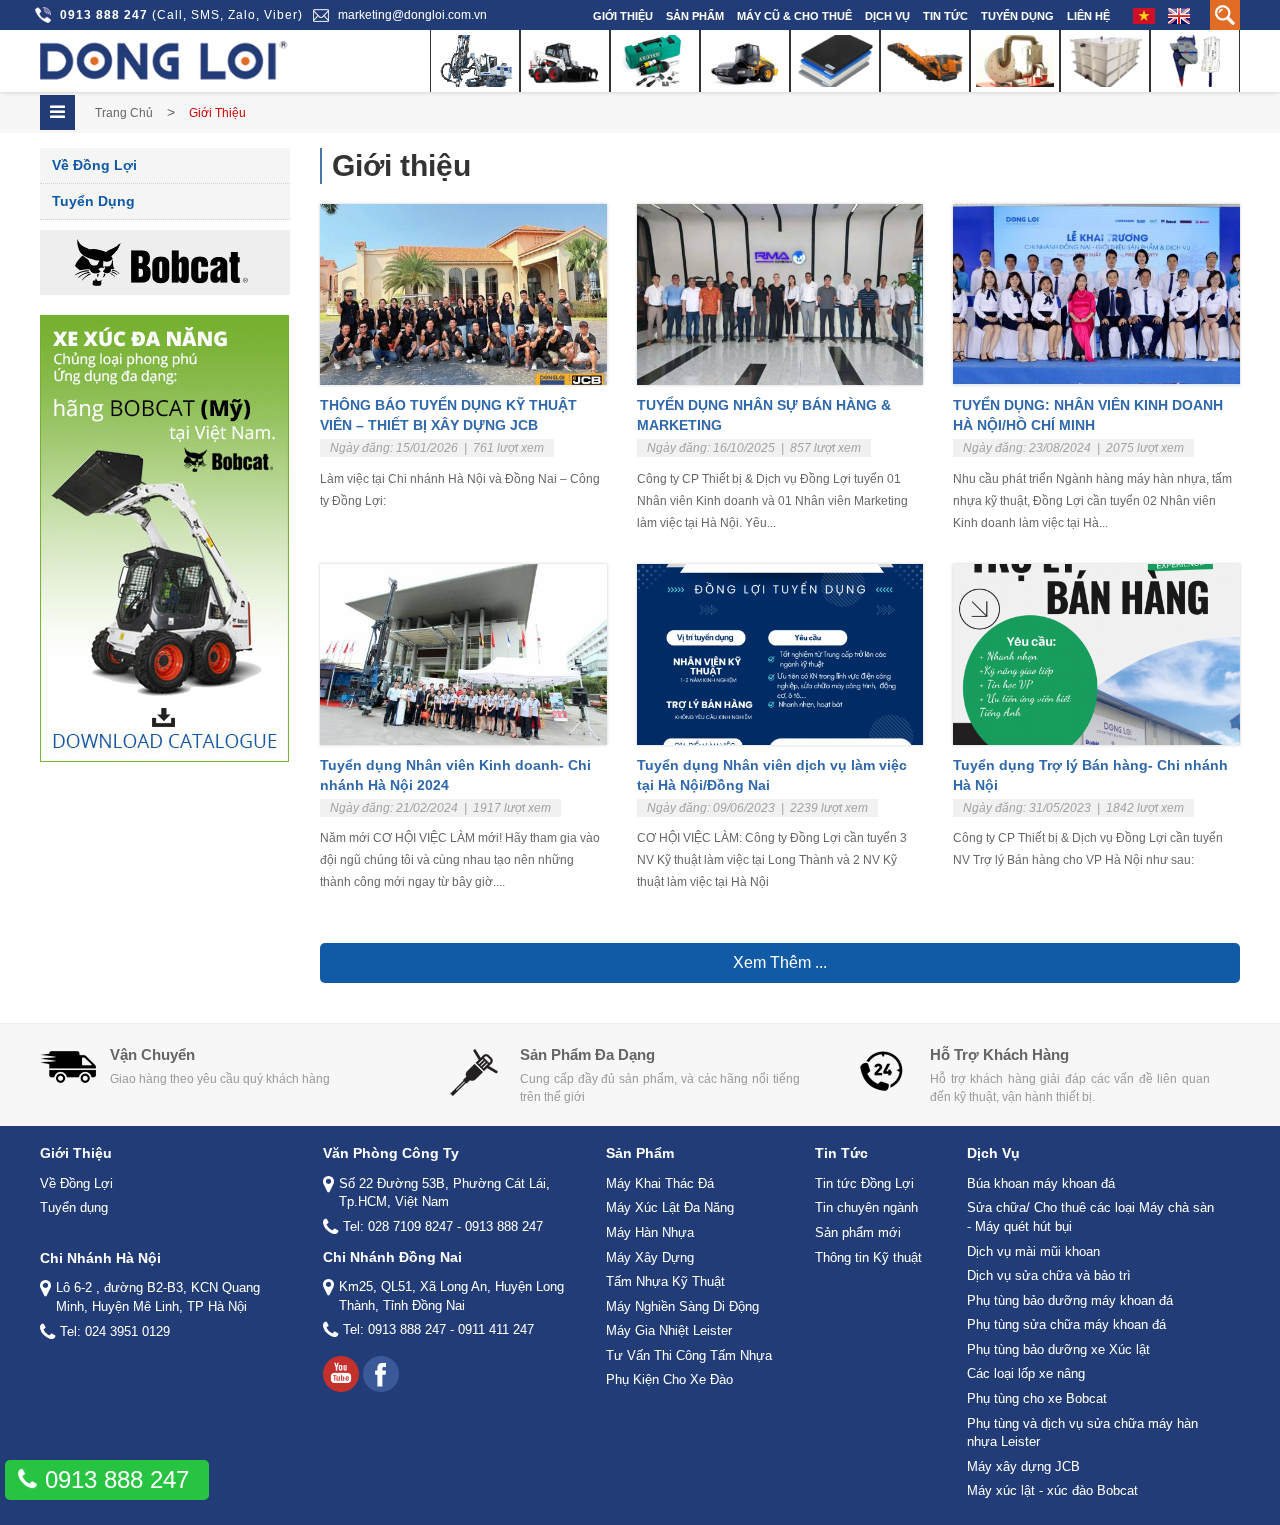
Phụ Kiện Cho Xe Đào (669, 1379)
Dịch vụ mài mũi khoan (1033, 1251)
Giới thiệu (623, 16)
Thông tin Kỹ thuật (868, 1257)
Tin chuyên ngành (866, 1207)
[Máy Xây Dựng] (745, 61)
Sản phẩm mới (858, 1232)
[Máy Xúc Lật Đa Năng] (565, 61)
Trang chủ (124, 113)
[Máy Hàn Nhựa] (655, 61)
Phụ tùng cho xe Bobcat (1037, 1398)
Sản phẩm (695, 16)
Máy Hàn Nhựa (650, 1232)
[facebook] (381, 1374)
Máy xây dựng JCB (1023, 1466)
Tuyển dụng (1017, 16)
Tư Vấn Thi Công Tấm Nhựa (689, 1355)
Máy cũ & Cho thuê (794, 16)
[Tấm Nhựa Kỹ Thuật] (835, 61)
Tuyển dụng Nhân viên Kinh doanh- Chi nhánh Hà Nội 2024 (455, 775)
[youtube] (341, 1374)
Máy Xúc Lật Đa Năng (670, 1207)
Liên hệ (1088, 16)
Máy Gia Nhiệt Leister (669, 1330)
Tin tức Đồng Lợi (864, 1183)
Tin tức (945, 16)
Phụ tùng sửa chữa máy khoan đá (1066, 1324)
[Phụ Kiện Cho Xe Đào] (1195, 61)
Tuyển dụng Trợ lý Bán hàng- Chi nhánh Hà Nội (1090, 775)
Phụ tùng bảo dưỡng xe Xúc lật (1058, 1349)
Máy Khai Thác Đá (660, 1183)
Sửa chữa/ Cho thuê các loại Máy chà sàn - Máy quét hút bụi (1090, 1217)
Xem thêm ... (780, 962)
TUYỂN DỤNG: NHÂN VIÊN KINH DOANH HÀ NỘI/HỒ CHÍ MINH (1088, 415)
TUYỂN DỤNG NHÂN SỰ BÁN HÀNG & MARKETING (764, 415)
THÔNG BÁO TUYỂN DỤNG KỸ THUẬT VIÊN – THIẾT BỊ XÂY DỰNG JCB (448, 415)
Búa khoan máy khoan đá (1041, 1183)
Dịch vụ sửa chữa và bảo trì (1049, 1275)
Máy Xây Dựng (650, 1257)
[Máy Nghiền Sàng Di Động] (925, 61)
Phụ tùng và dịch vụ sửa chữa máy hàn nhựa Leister (1082, 1433)
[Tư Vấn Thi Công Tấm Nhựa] (1105, 61)
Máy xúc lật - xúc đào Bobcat (1052, 1490)
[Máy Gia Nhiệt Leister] (1015, 61)
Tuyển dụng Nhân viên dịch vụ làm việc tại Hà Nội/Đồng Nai (772, 775)
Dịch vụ (887, 16)
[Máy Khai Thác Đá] (475, 61)
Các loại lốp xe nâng (1026, 1373)
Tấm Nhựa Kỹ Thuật (665, 1281)
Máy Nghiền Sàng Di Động (682, 1306)
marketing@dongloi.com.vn (412, 15)
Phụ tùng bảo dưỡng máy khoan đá (1070, 1300)
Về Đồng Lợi (94, 165)
